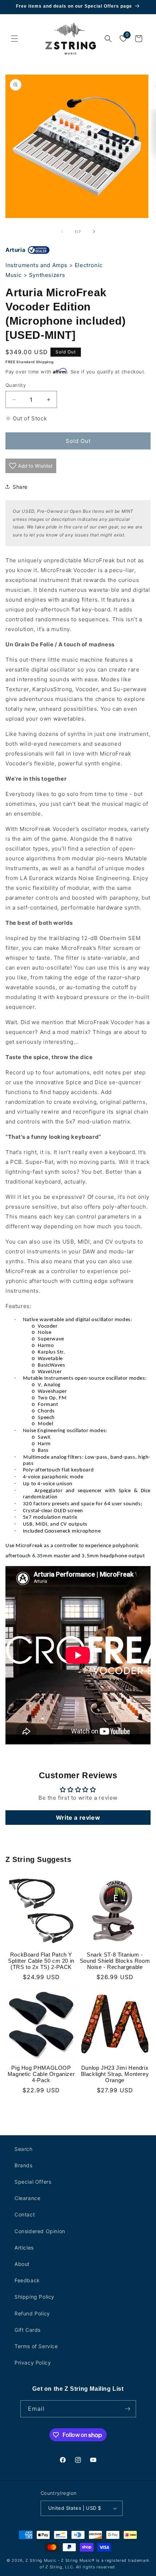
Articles (24, 2248)
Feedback (27, 2280)
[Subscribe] (128, 2409)
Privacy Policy (33, 2363)
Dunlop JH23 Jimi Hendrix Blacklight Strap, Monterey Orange (115, 2074)
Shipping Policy (34, 2297)
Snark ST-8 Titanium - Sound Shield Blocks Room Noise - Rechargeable (115, 1961)
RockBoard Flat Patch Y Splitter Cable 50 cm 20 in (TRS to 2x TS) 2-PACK (41, 1961)
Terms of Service (36, 2346)
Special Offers (33, 2182)
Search (24, 2149)
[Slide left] (62, 231)
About (22, 2264)
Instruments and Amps (36, 265)
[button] (15, 39)
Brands (24, 2165)
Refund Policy (32, 2313)
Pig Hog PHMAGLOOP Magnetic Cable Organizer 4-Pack (41, 2074)
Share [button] (20, 487)
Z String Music (41, 2560)
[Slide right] (94, 231)
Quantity (16, 385)
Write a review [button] (78, 1818)
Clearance (27, 2198)
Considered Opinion (40, 2231)
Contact (25, 2214)
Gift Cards (28, 2330)
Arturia (15, 250)
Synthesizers (47, 275)
